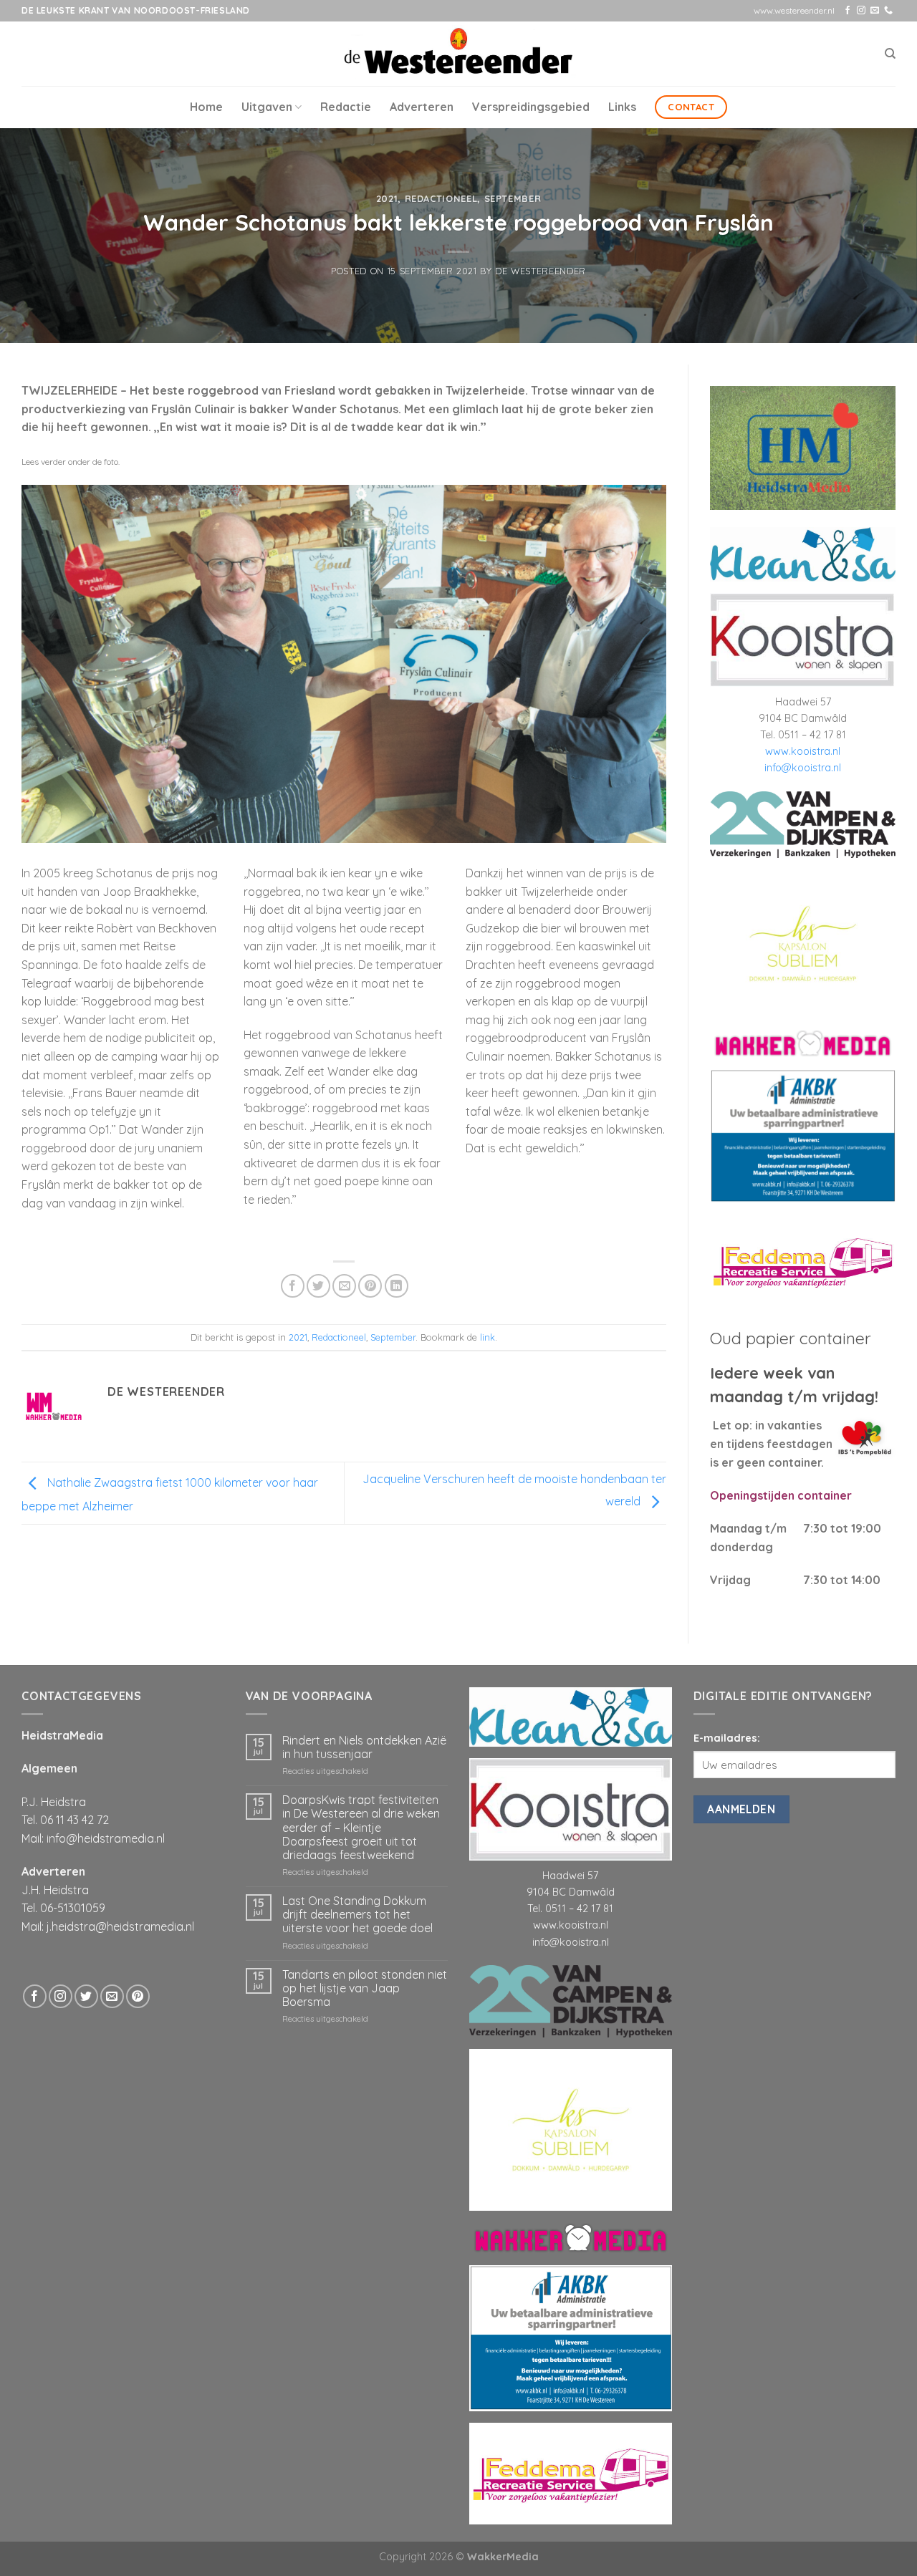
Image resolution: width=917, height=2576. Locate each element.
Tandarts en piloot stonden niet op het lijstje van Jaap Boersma (365, 1988)
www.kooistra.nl (803, 751)
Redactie (346, 107)
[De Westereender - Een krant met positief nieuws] (458, 53)
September (513, 198)
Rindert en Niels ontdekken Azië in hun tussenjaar (364, 1747)
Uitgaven (267, 107)
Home (206, 107)
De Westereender (541, 271)
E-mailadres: (727, 1738)
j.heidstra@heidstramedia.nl (120, 1926)
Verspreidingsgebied (531, 107)
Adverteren (422, 107)
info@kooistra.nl (803, 768)
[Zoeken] (890, 54)
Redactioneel (441, 198)
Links (622, 107)
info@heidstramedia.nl (106, 1838)
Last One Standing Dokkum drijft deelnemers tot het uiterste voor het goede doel (357, 1915)
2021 (387, 198)
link (488, 1337)
